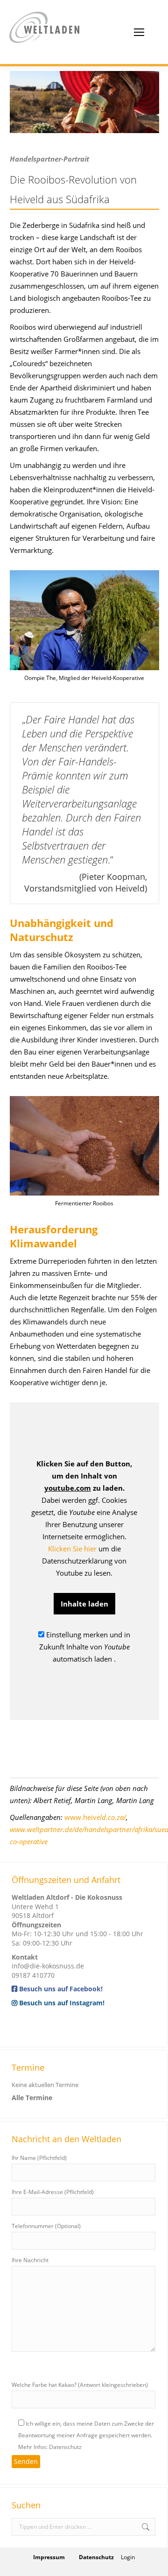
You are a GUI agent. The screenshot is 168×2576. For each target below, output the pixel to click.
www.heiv (95, 1817)
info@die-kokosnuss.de (48, 1966)
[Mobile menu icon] (139, 32)
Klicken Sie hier (72, 1549)
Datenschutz (96, 2557)
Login (128, 2557)
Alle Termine (32, 2098)
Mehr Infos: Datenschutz (50, 2447)
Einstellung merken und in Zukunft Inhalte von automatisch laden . (85, 1647)
